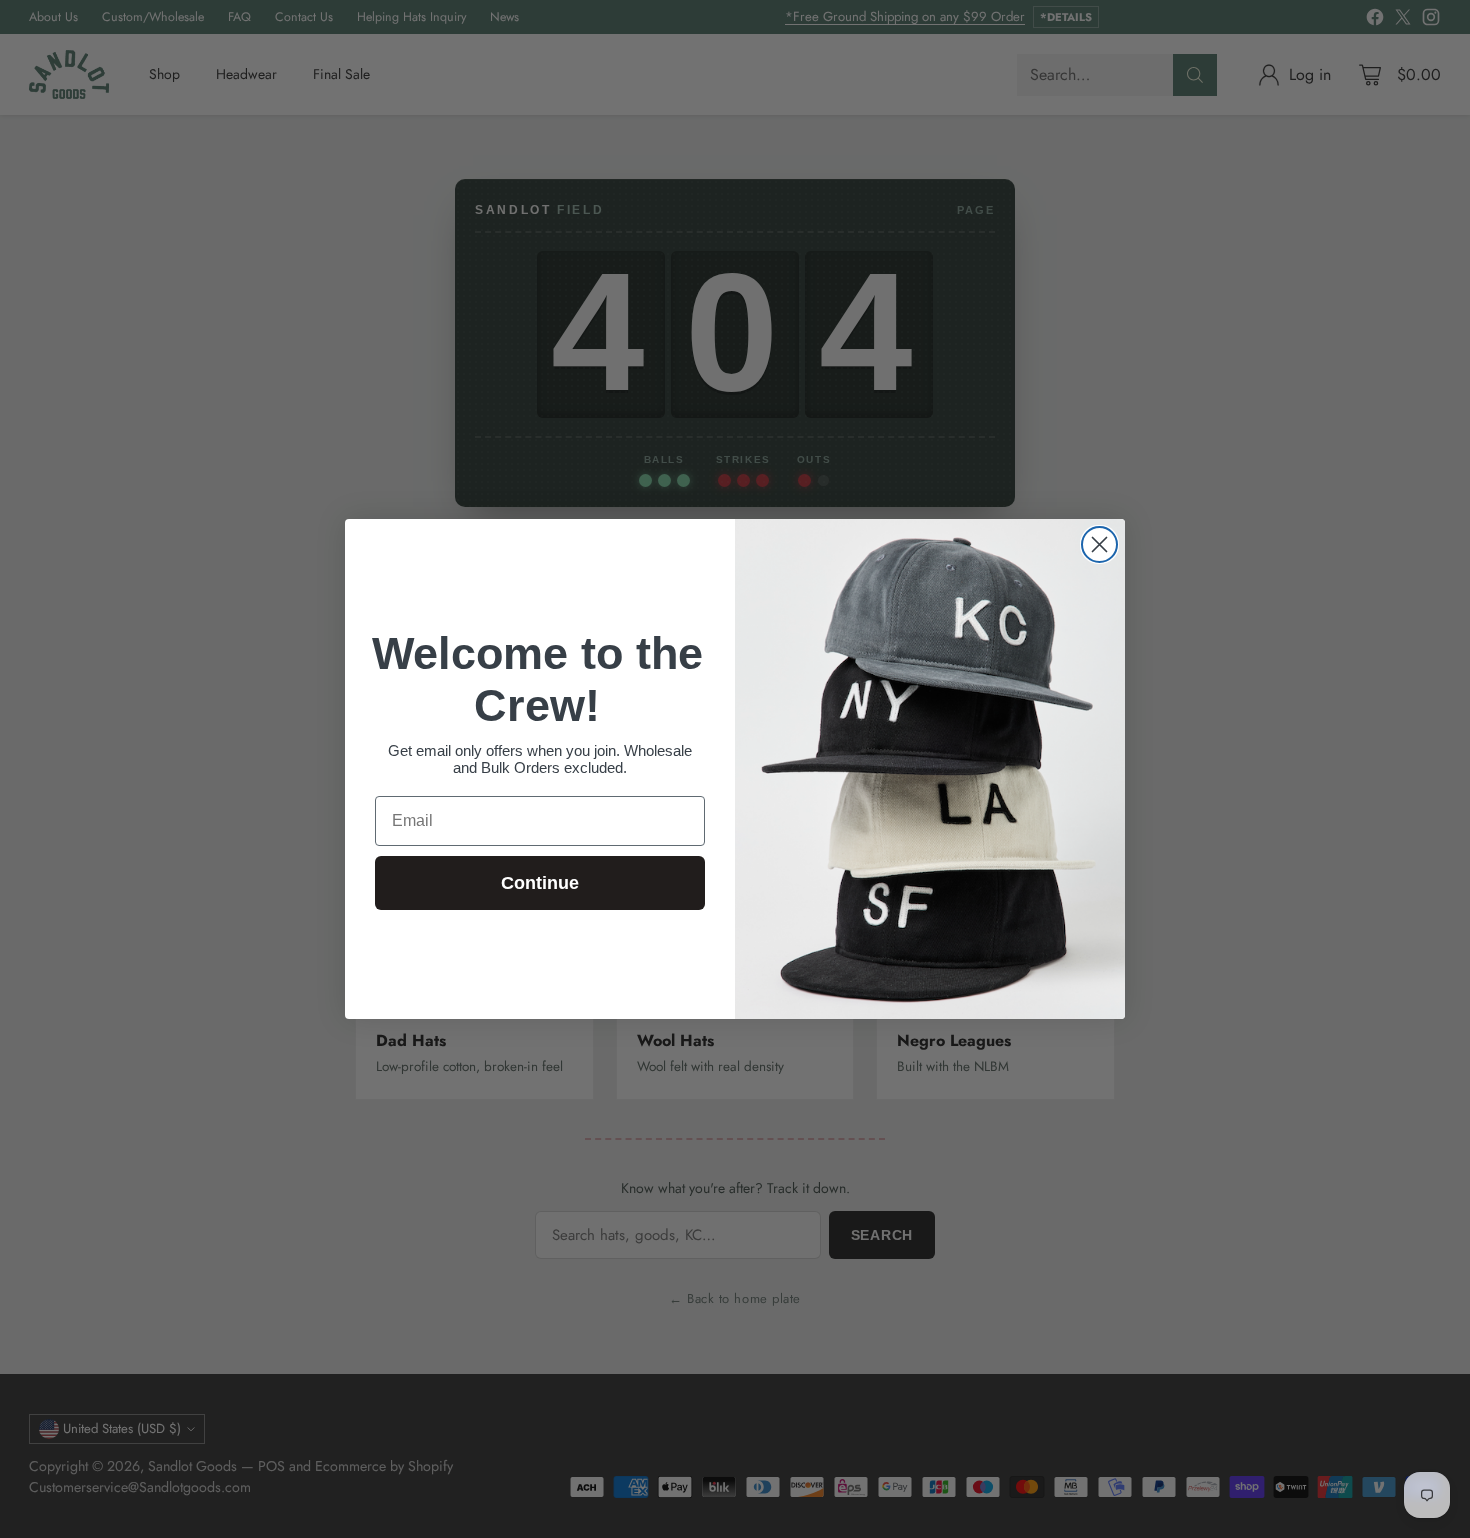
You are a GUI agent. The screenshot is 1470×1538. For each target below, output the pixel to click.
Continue (540, 883)
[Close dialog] (1099, 544)
